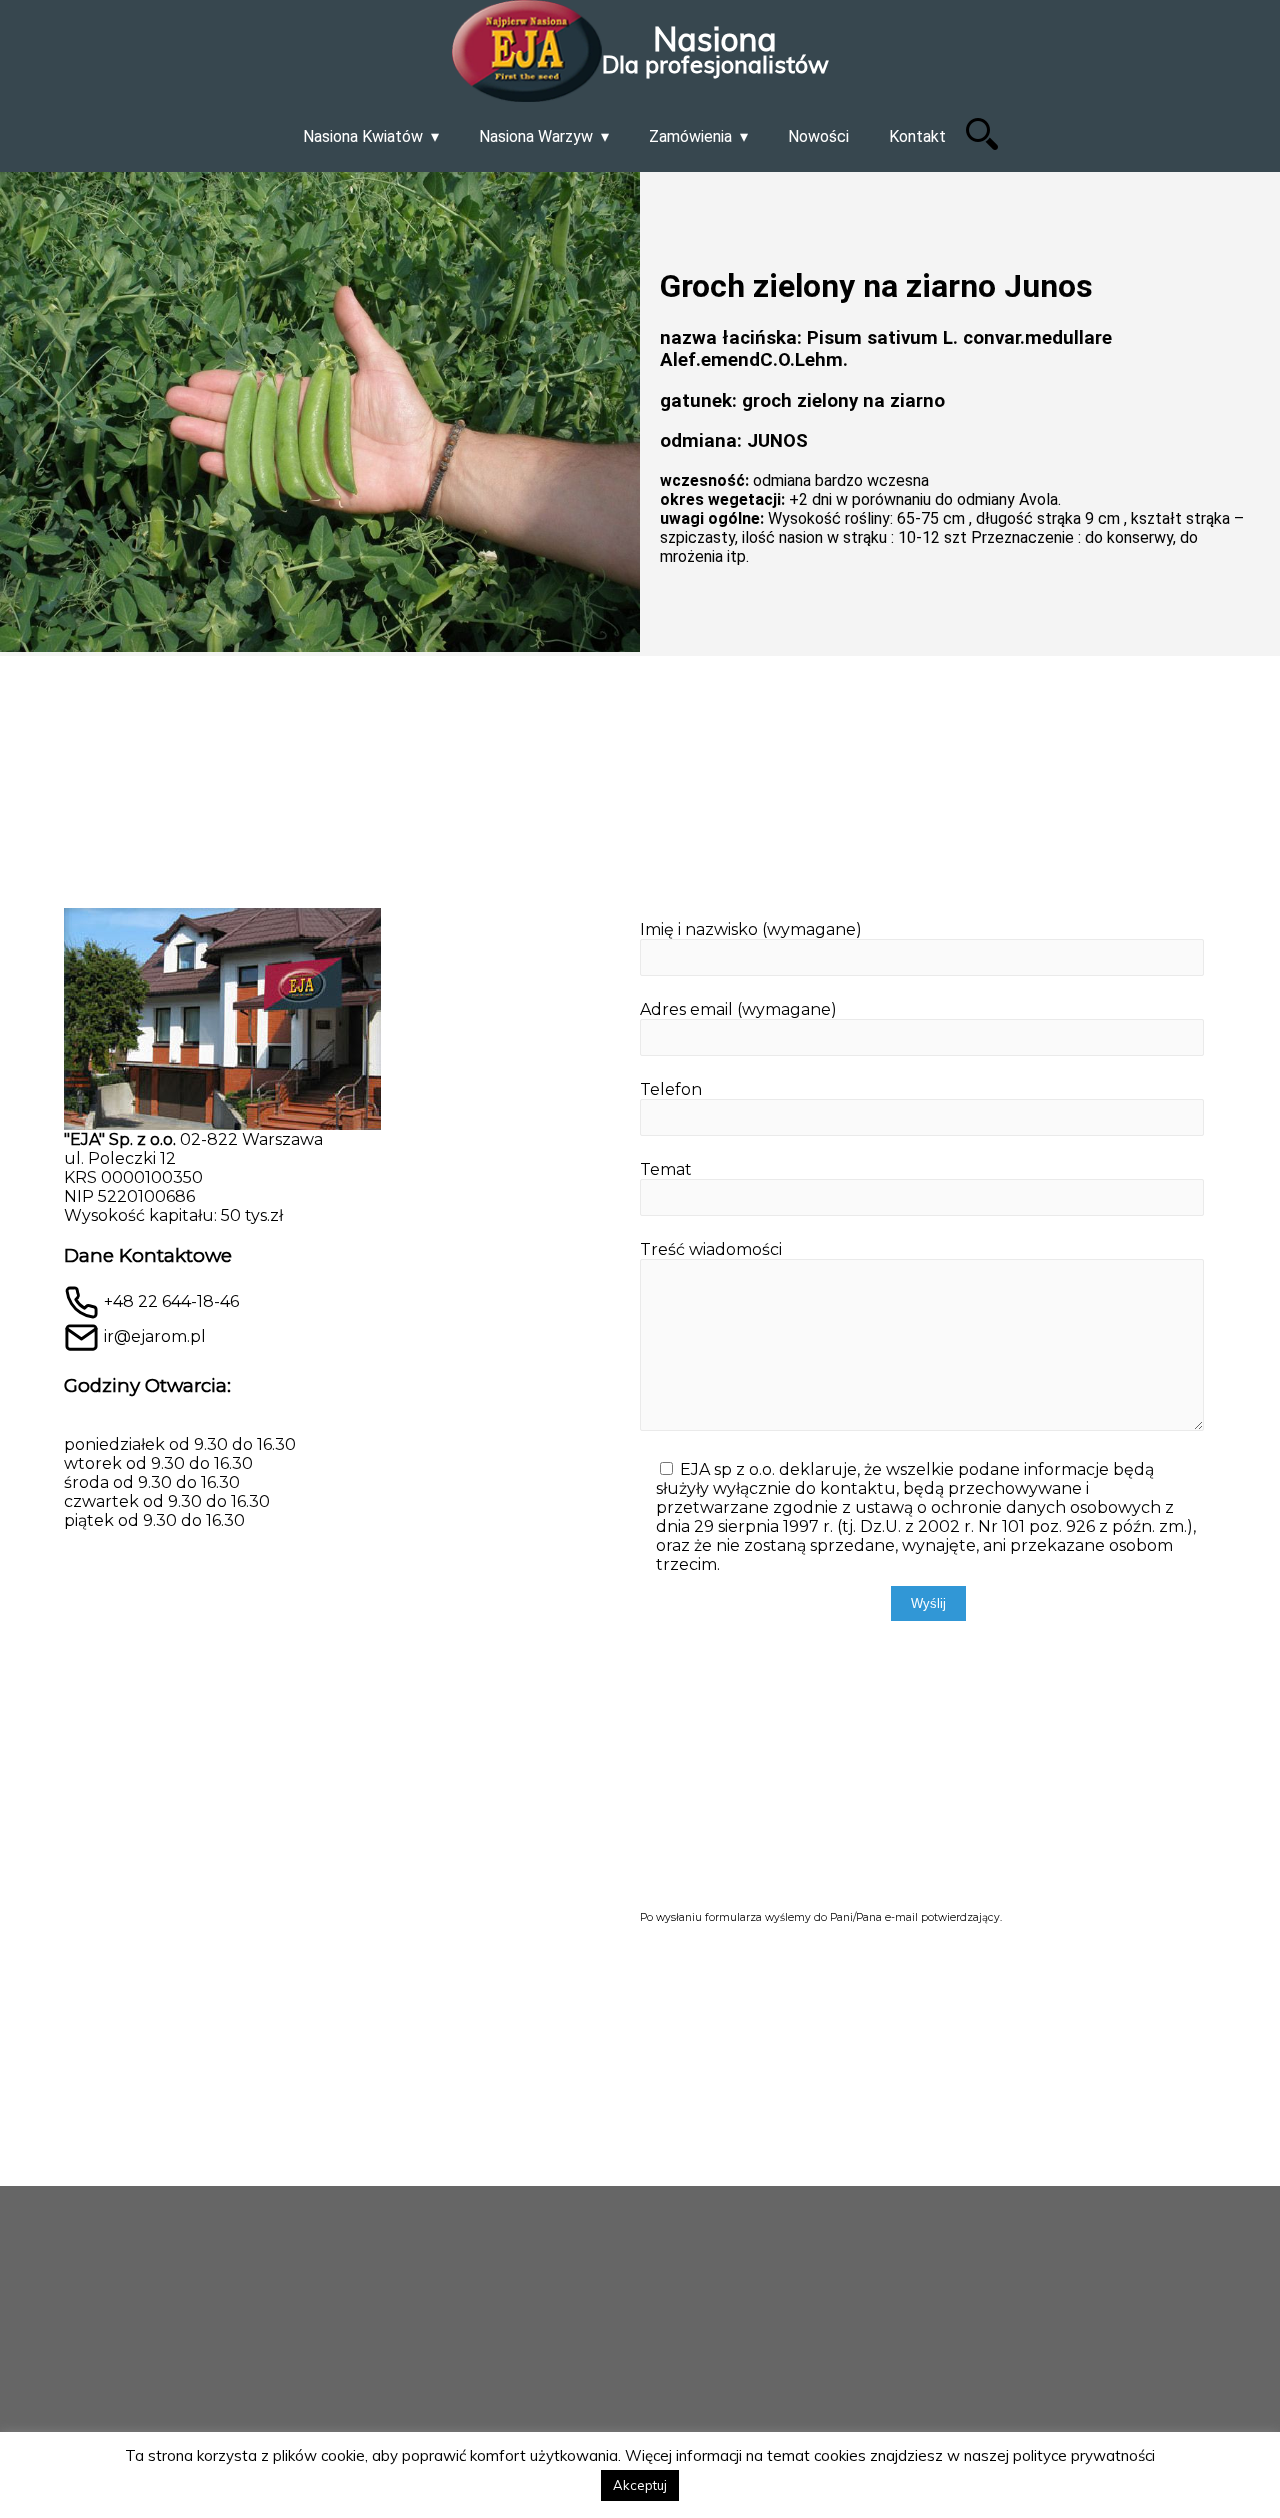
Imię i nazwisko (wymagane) (751, 929)
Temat (666, 1169)
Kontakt (917, 136)
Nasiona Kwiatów (363, 136)
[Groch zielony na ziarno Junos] (320, 414)
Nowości (818, 136)
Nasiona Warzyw (536, 136)
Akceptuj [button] (640, 2485)
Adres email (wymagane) (738, 1009)
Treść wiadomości (711, 1249)
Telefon (671, 1089)
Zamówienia (690, 136)
